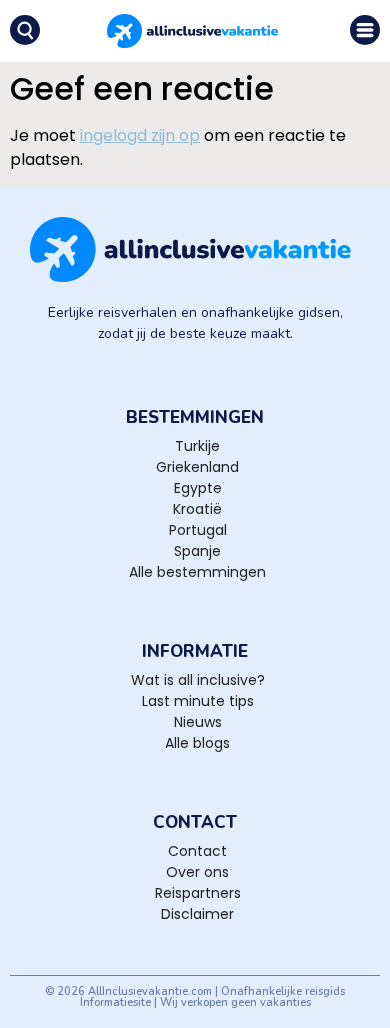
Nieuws (198, 722)
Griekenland (197, 467)
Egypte (198, 488)
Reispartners (198, 893)
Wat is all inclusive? (198, 680)
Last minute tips (198, 701)
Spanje (197, 551)
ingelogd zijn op (140, 135)
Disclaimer (197, 914)
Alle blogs (197, 743)
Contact (197, 851)
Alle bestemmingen (197, 572)
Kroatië (197, 509)
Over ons (197, 872)
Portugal (198, 530)
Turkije (197, 446)
